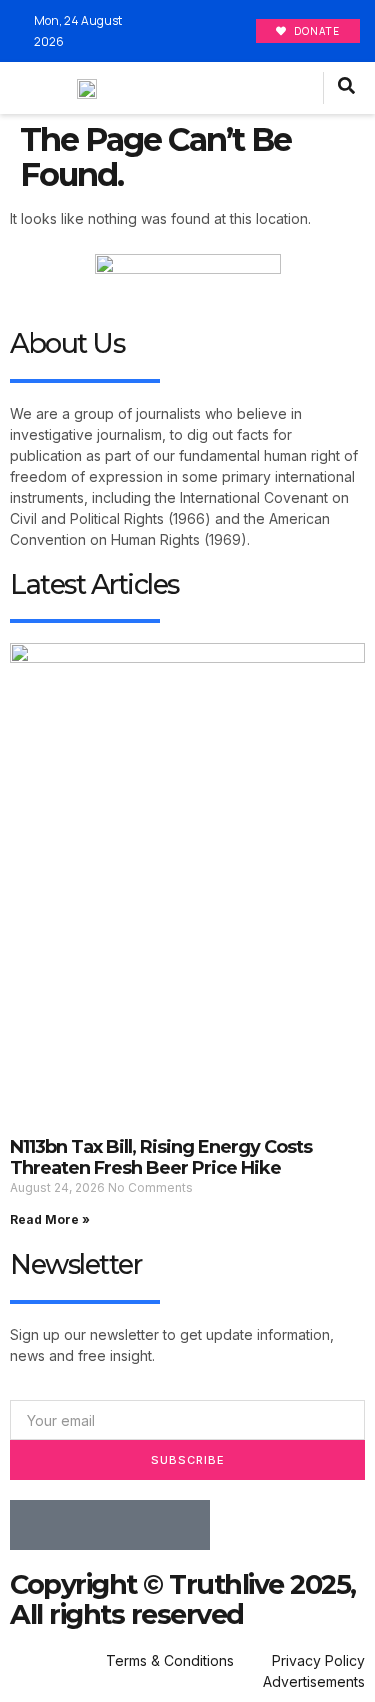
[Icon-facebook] (35, 1525)
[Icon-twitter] (85, 1525)
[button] (302, 88)
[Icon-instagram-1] (135, 1525)
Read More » (50, 1219)
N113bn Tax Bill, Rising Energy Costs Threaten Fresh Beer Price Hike (161, 1158)
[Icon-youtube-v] (185, 1525)
